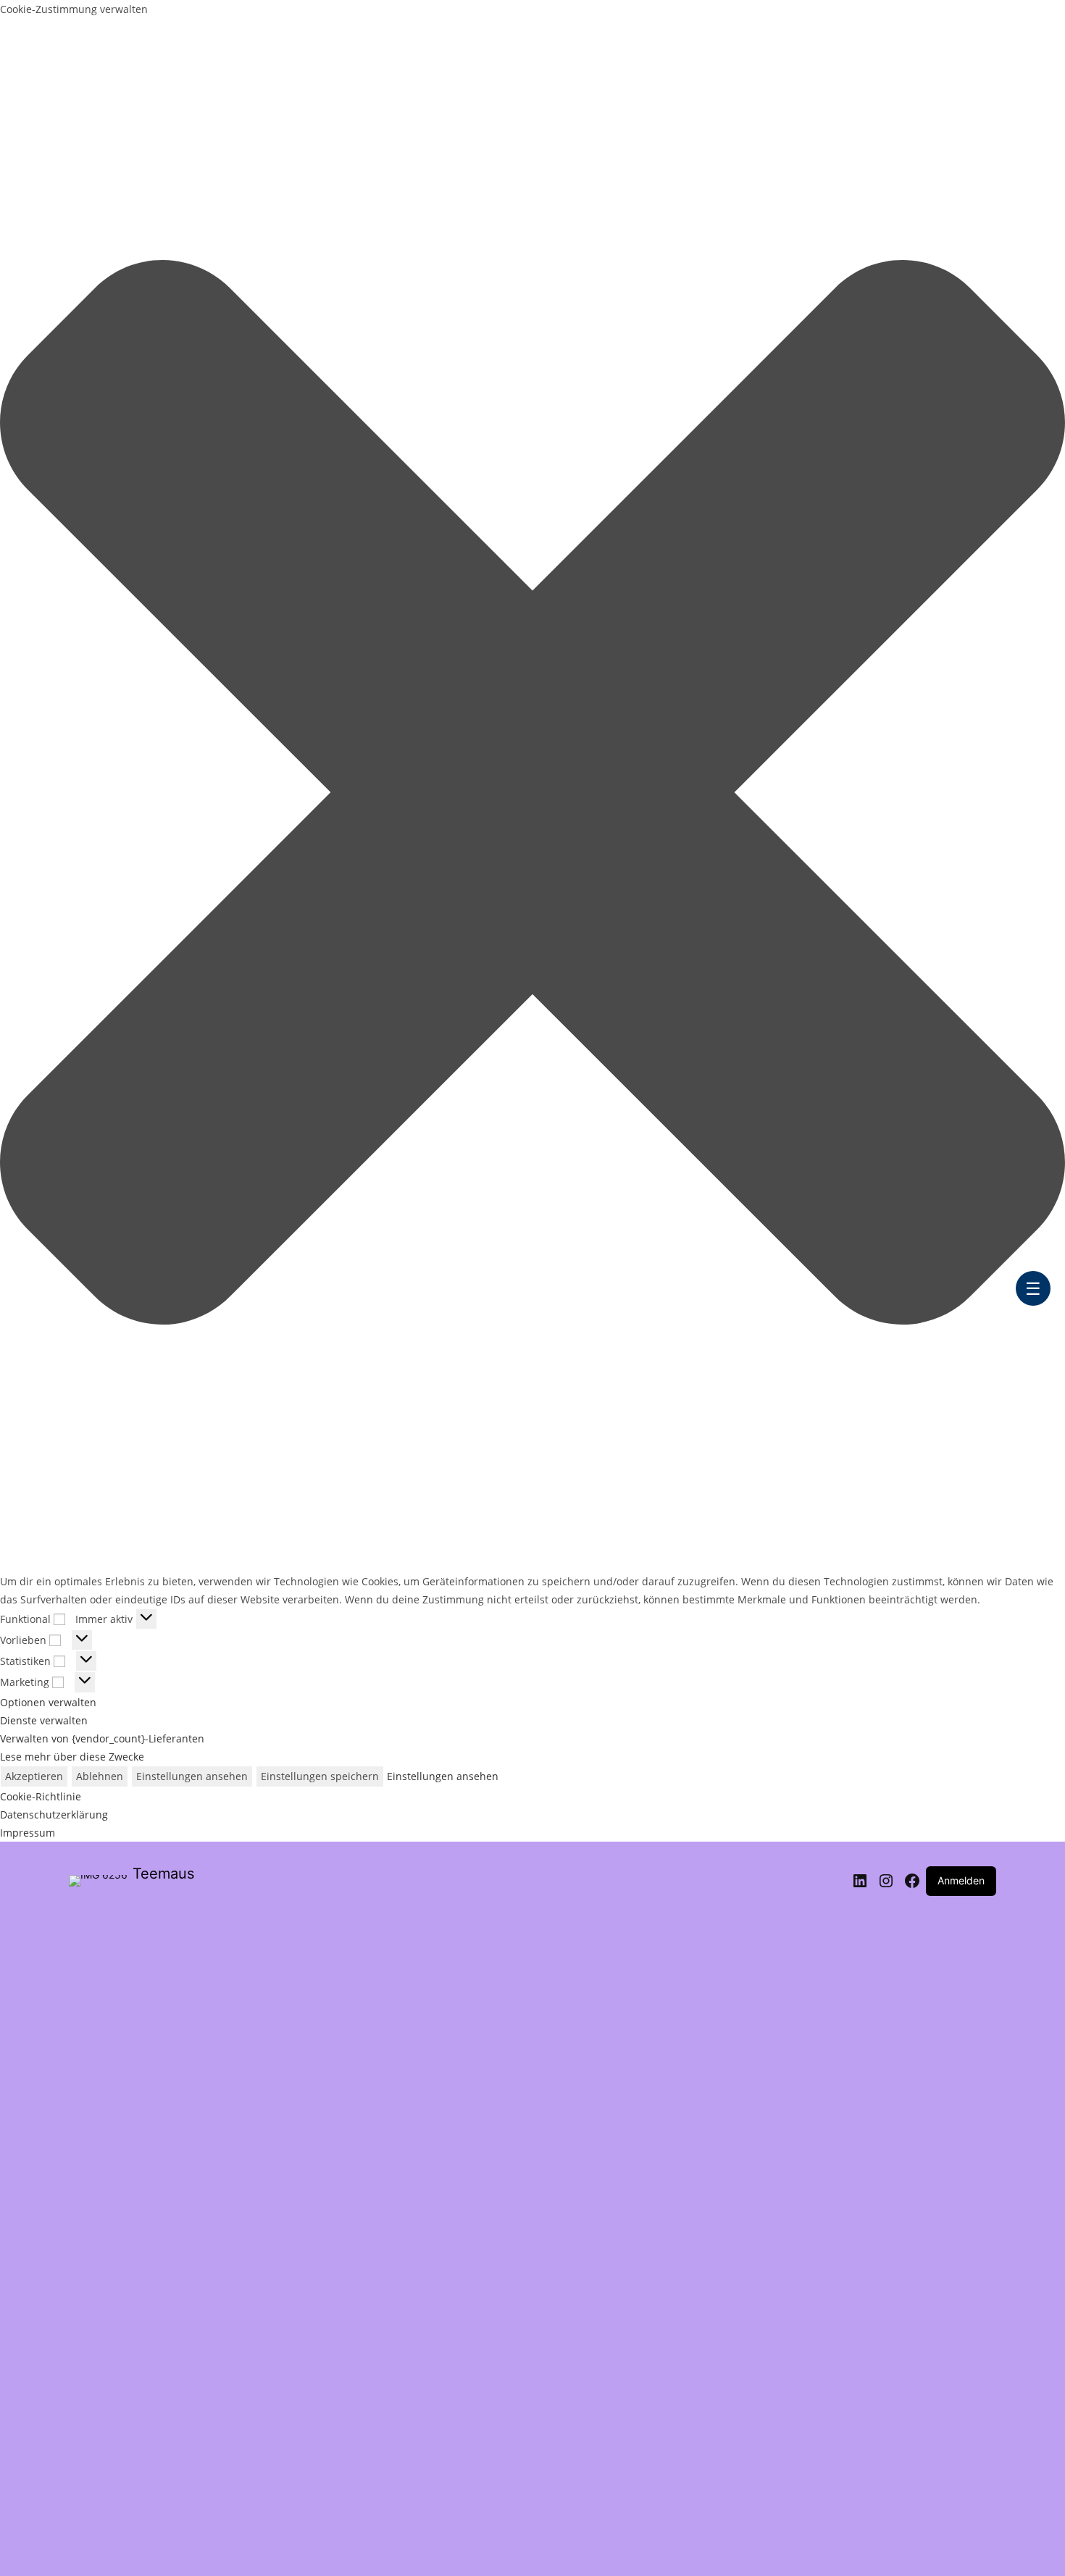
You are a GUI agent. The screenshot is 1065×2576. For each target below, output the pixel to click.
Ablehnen (100, 1776)
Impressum (28, 1833)
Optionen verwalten (48, 1702)
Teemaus (163, 1874)
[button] (532, 795)
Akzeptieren (34, 1776)
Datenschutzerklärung (54, 1814)
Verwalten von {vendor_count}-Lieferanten (102, 1738)
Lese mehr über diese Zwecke (72, 1757)
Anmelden (961, 1880)
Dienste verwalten (44, 1720)
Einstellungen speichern (320, 1776)
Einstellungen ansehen (192, 1776)
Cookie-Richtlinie (41, 1796)
